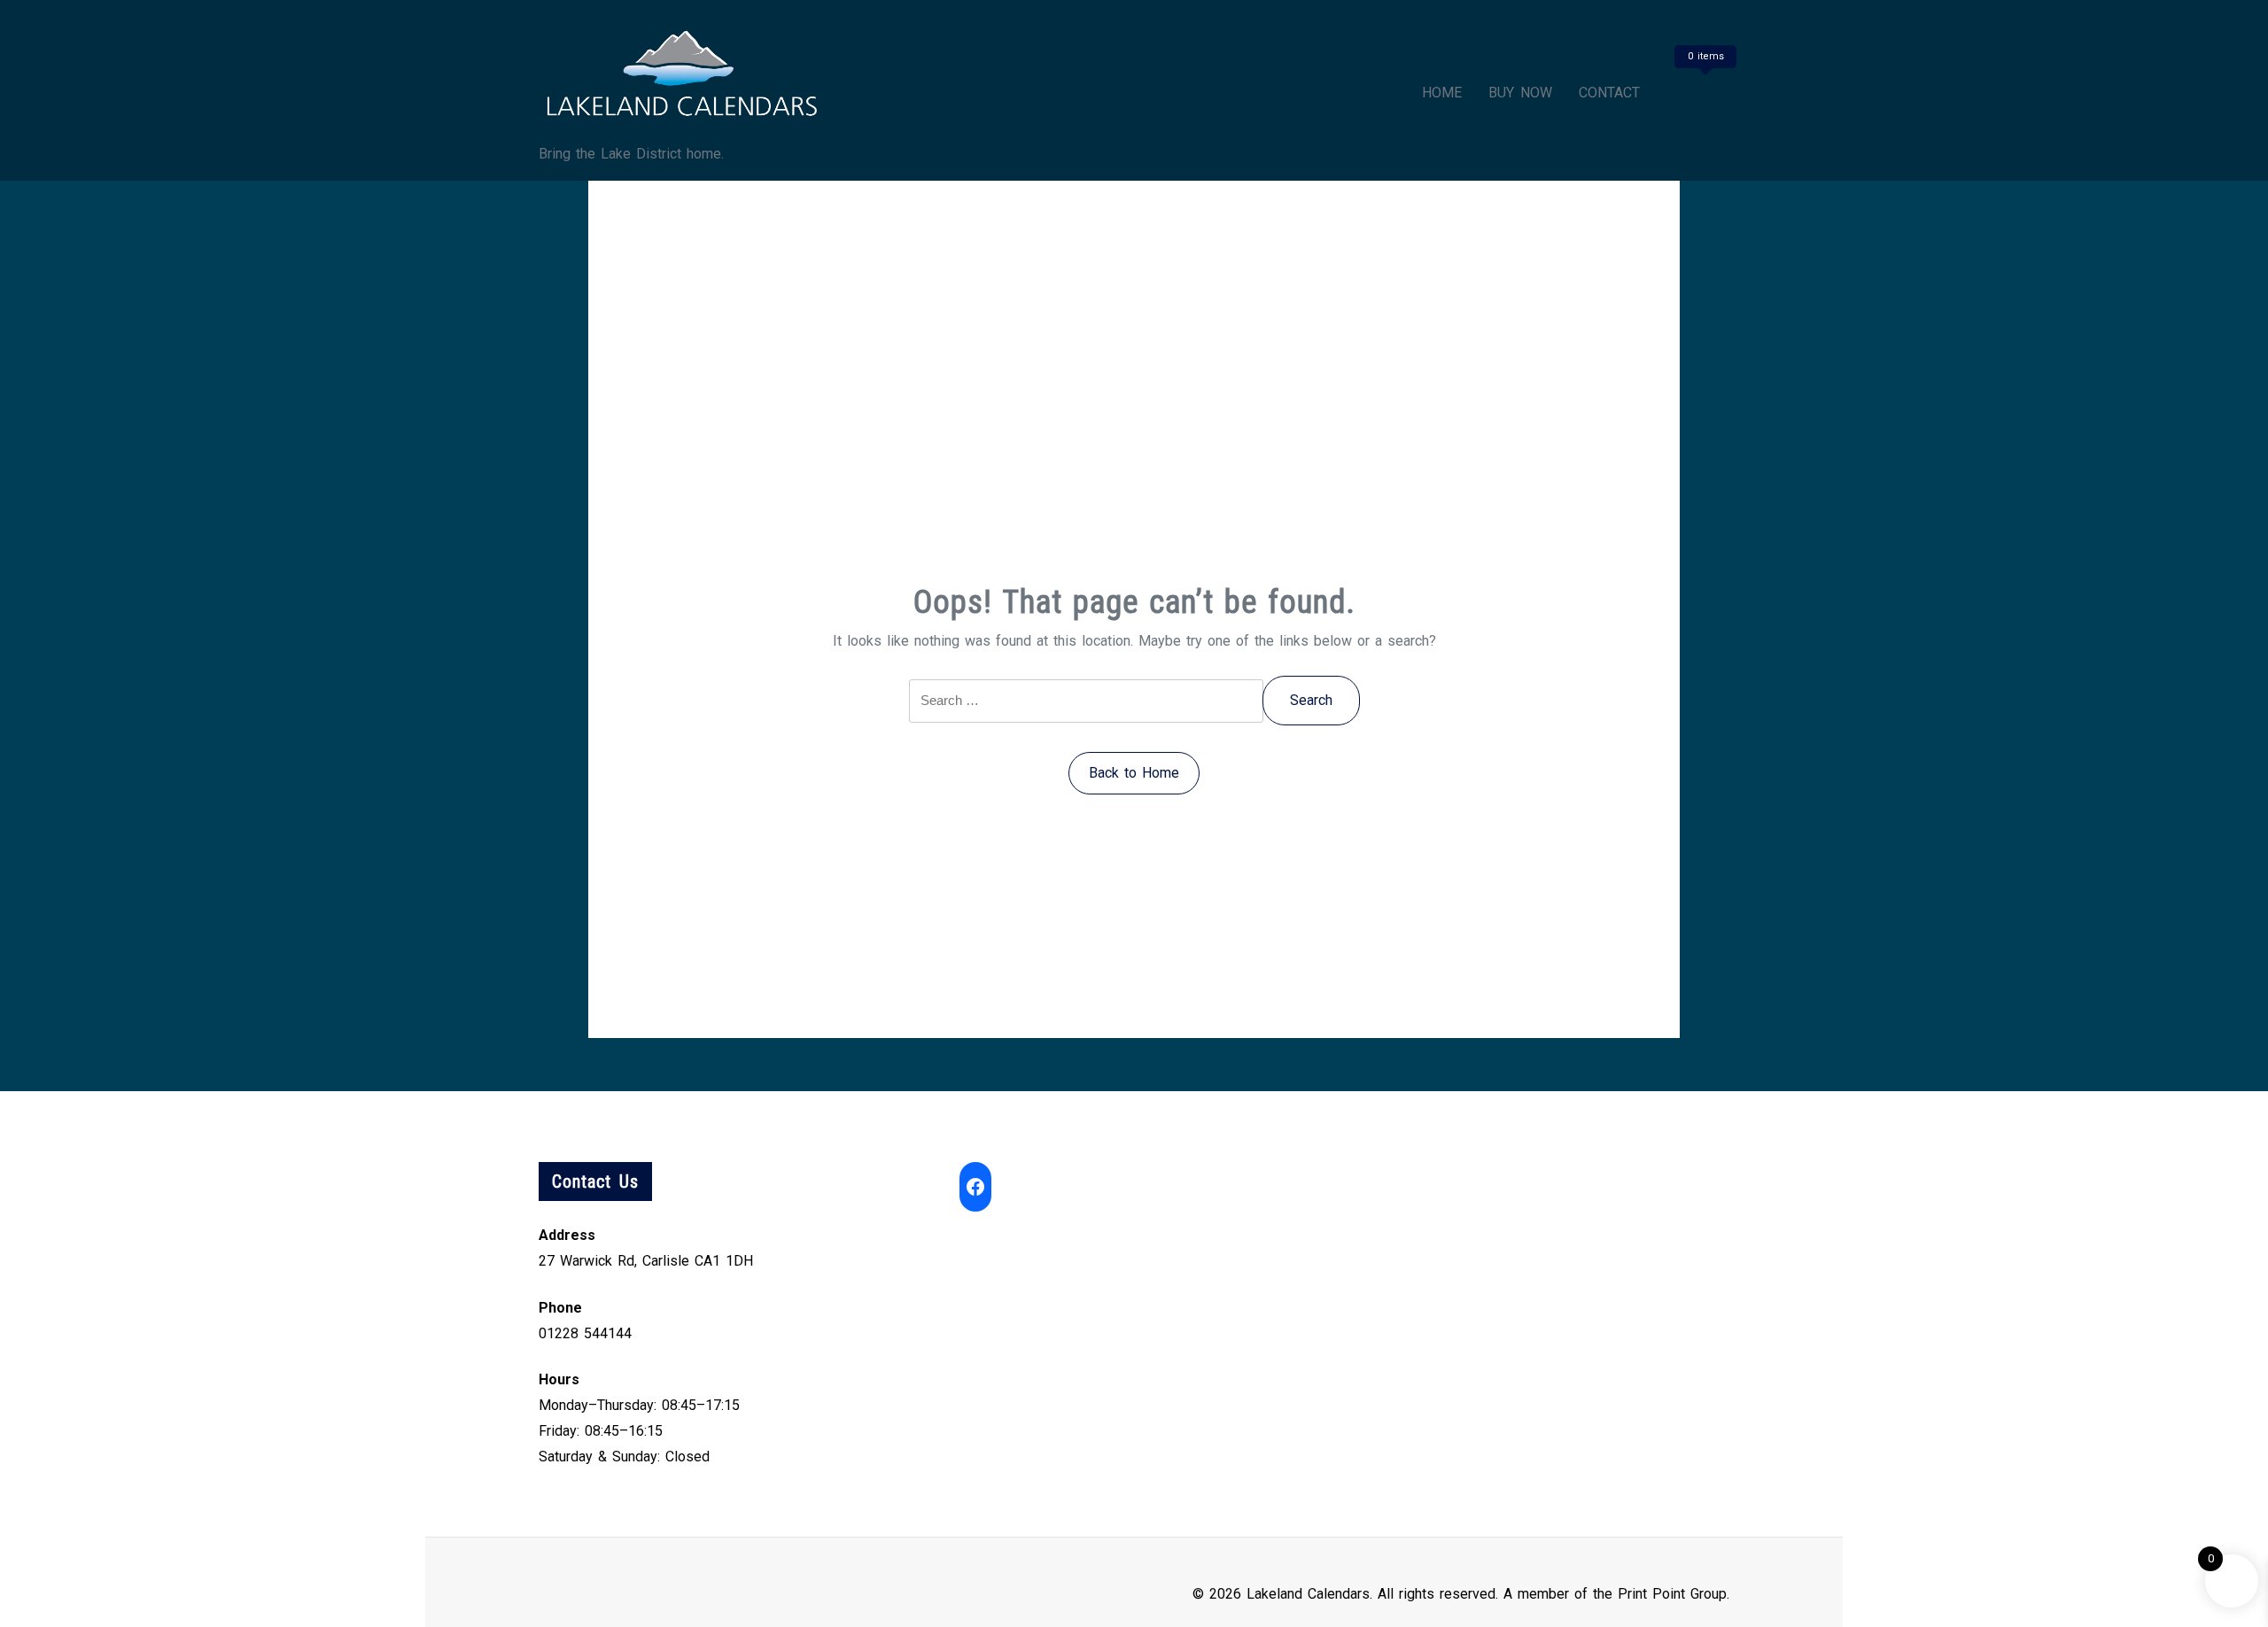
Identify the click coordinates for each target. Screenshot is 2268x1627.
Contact (1609, 93)
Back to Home (1134, 773)
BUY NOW (1520, 93)
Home (1442, 93)
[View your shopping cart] (1703, 93)
